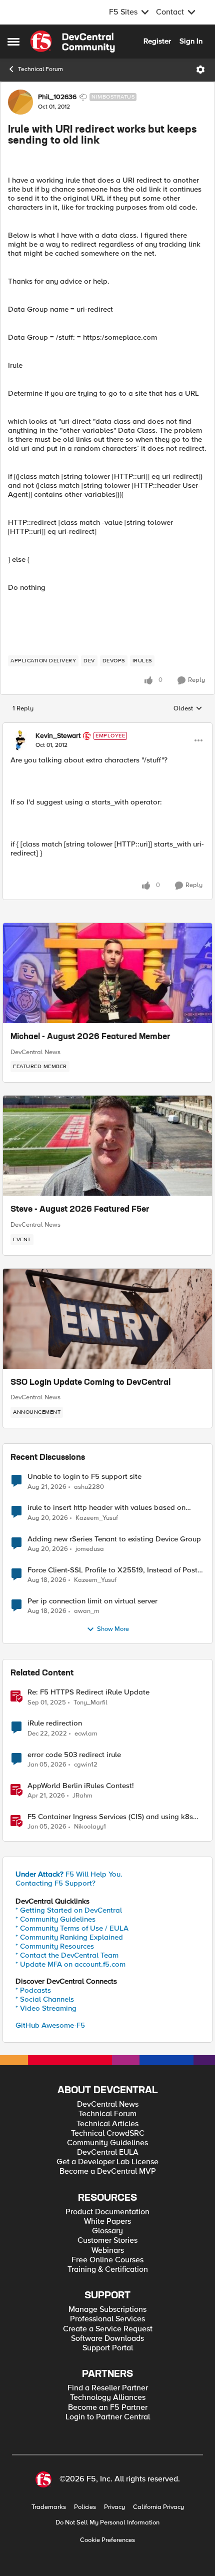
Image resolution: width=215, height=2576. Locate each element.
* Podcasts (33, 1990)
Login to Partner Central (108, 2417)
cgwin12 (86, 1765)
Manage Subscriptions (107, 2310)
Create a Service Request (108, 2329)
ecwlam (86, 1734)
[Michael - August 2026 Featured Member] (107, 973)
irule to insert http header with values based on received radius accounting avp (106, 1508)
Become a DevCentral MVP (108, 2172)
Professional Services (107, 2319)
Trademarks (49, 2507)
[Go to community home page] (72, 42)
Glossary (107, 2231)
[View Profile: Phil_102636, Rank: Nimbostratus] (20, 102)
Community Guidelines (107, 2143)
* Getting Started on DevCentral (69, 1910)
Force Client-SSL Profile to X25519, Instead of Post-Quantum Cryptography (114, 1570)
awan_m (87, 1611)
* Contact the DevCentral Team (67, 1955)
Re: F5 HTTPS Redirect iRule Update (88, 1692)
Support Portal (108, 2348)
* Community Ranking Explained (69, 1937)
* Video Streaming (46, 2008)
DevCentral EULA (108, 2153)
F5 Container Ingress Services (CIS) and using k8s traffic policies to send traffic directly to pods (110, 1817)
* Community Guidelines (55, 1919)
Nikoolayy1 (90, 1827)
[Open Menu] (200, 70)
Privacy (114, 2507)
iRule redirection (55, 1723)
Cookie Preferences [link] (107, 2540)
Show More (113, 1629)
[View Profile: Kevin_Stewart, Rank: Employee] (20, 740)
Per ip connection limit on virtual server (92, 1601)
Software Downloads (107, 2339)
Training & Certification (108, 2270)
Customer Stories (107, 2241)
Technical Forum (40, 69)
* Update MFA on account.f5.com (70, 1964)
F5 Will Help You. (69, 1874)
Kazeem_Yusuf (97, 1518)
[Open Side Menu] (13, 42)
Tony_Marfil (90, 1703)
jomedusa (90, 1549)
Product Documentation (107, 2212)
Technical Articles (107, 2124)
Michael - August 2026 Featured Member (90, 1037)
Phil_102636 (57, 97)
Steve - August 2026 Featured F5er (80, 1210)
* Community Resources (55, 1946)
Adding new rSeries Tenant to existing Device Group (114, 1539)
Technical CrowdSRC (108, 2133)
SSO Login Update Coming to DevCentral (90, 1383)
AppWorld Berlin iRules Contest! (81, 1786)
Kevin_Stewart (58, 736)
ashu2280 (89, 1487)
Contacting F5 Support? (55, 1883)
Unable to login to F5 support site (84, 1477)
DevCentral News (35, 1052)
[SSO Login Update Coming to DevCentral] (107, 1319)
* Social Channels (45, 1999)
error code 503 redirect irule (74, 1755)
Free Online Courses (107, 2260)
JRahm (82, 1796)
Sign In (191, 41)
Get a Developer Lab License (107, 2162)
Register (157, 41)
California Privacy (158, 2507)
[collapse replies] (107, 727)
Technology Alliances (108, 2398)
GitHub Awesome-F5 (50, 2025)
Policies (85, 2507)
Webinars (108, 2251)
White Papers (107, 2222)
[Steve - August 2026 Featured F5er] (107, 1146)
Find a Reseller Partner (108, 2388)
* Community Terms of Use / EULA (72, 1928)
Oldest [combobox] (188, 709)
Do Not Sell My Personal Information (107, 2523)
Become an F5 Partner (108, 2408)
